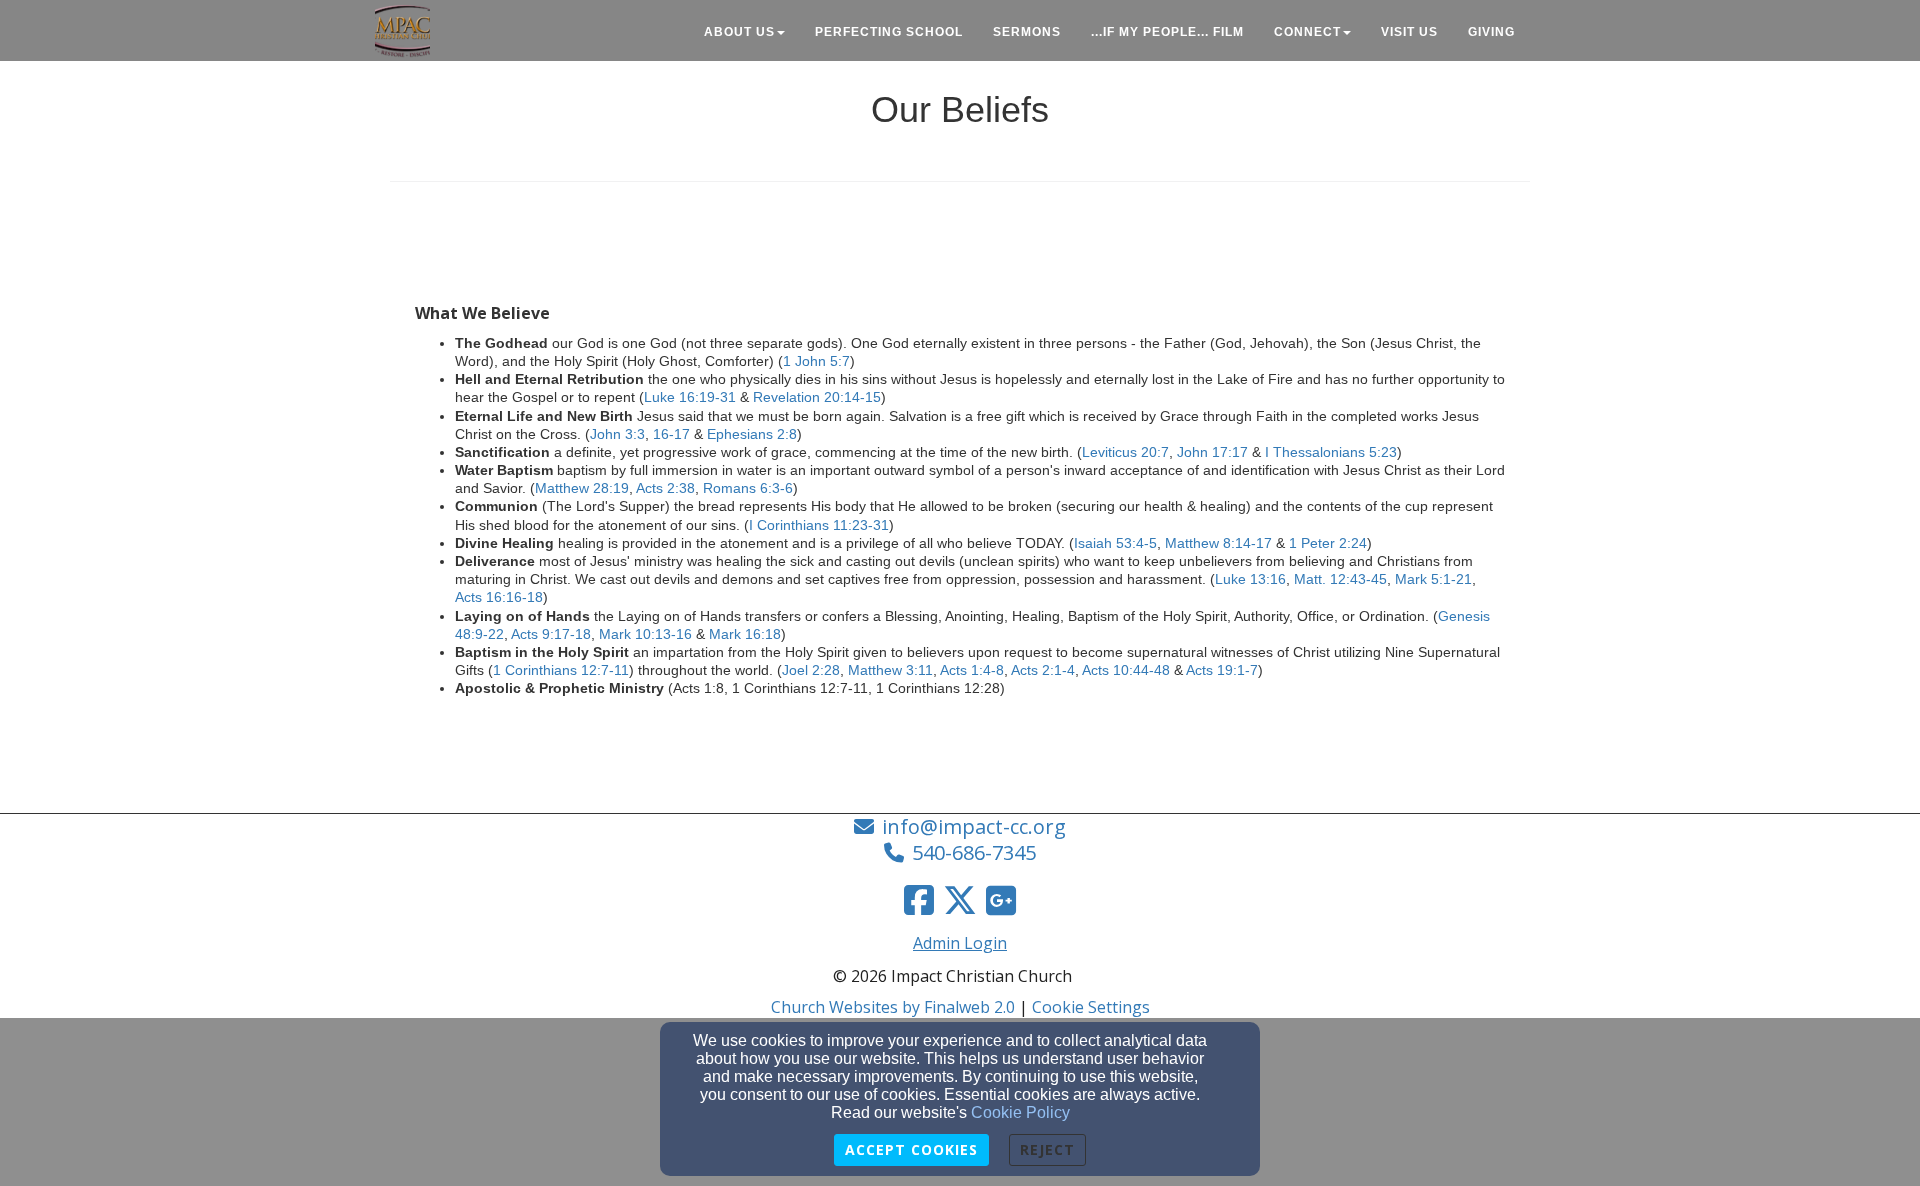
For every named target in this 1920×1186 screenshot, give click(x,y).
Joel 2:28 (811, 670)
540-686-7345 (974, 852)
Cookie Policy (1020, 1112)
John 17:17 (1212, 452)
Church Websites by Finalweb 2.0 (893, 1007)
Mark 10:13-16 (645, 634)
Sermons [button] (1027, 32)
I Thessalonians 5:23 (1331, 452)
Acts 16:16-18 (499, 597)
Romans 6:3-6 (748, 488)
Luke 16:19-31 (690, 397)
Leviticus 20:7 (1125, 452)
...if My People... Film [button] (1167, 32)
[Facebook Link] (919, 900)
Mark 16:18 (745, 634)
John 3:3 (617, 434)
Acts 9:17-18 (551, 634)
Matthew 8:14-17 (1218, 543)
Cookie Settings (1091, 1007)
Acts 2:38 (665, 488)
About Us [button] (739, 32)
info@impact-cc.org (974, 826)
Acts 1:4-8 (972, 670)
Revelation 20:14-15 (817, 397)
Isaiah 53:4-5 (1115, 543)
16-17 (671, 434)
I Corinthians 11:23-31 (819, 525)
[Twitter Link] (960, 900)
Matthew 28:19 (582, 488)
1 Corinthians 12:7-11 (561, 670)
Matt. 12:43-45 (1340, 579)
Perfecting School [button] (889, 32)
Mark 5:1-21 (1433, 579)
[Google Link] (1001, 900)
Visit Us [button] (1409, 32)
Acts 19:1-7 (1222, 670)
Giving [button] (1491, 32)
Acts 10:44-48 (1126, 670)
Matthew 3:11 (890, 670)
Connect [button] (1307, 32)
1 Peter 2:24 (1328, 543)
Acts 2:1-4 (1043, 670)
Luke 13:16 (1250, 579)
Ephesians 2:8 (752, 434)
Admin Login (960, 943)
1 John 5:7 (816, 361)
